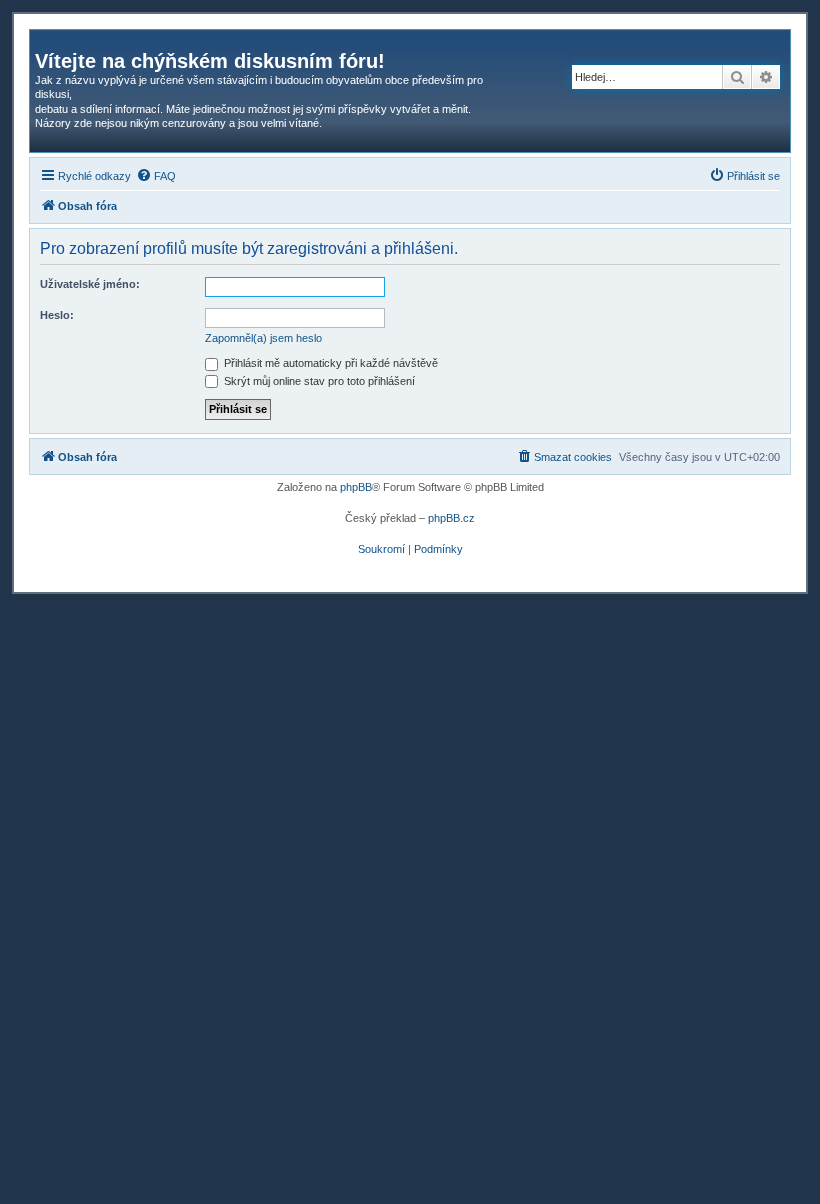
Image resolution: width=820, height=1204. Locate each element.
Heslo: (57, 315)
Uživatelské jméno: (90, 284)
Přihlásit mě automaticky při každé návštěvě (329, 363)
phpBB (356, 487)
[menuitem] (156, 176)
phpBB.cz (451, 518)
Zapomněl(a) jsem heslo (263, 338)
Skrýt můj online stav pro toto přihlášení (318, 381)
